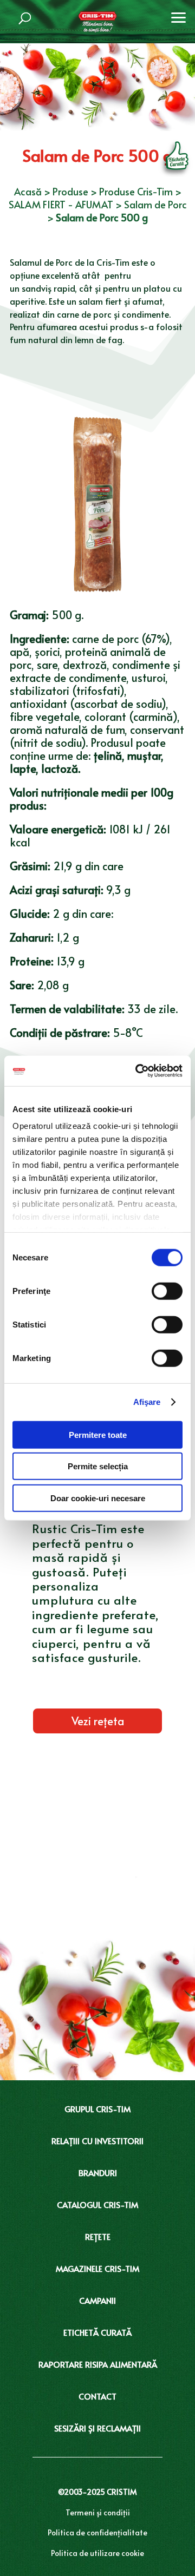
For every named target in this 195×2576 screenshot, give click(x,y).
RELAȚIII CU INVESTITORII (97, 2141)
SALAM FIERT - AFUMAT (61, 204)
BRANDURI (98, 2173)
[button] (179, 16)
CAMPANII (97, 2300)
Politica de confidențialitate (97, 2532)
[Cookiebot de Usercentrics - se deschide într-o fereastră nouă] (138, 1071)
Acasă (28, 191)
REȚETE (98, 2236)
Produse (70, 191)
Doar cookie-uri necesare (98, 1498)
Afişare (147, 1402)
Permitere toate (98, 1434)
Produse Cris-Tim (136, 191)
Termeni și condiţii (98, 2512)
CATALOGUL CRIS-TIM (97, 2204)
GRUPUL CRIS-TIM (97, 2109)
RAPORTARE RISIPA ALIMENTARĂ (98, 2364)
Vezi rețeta (98, 1721)
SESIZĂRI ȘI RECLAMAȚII (97, 2428)
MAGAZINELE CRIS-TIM (97, 2268)
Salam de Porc (155, 204)
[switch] (167, 1291)
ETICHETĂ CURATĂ (97, 2332)
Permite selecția (98, 1466)
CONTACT (97, 2396)
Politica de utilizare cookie (97, 2553)
